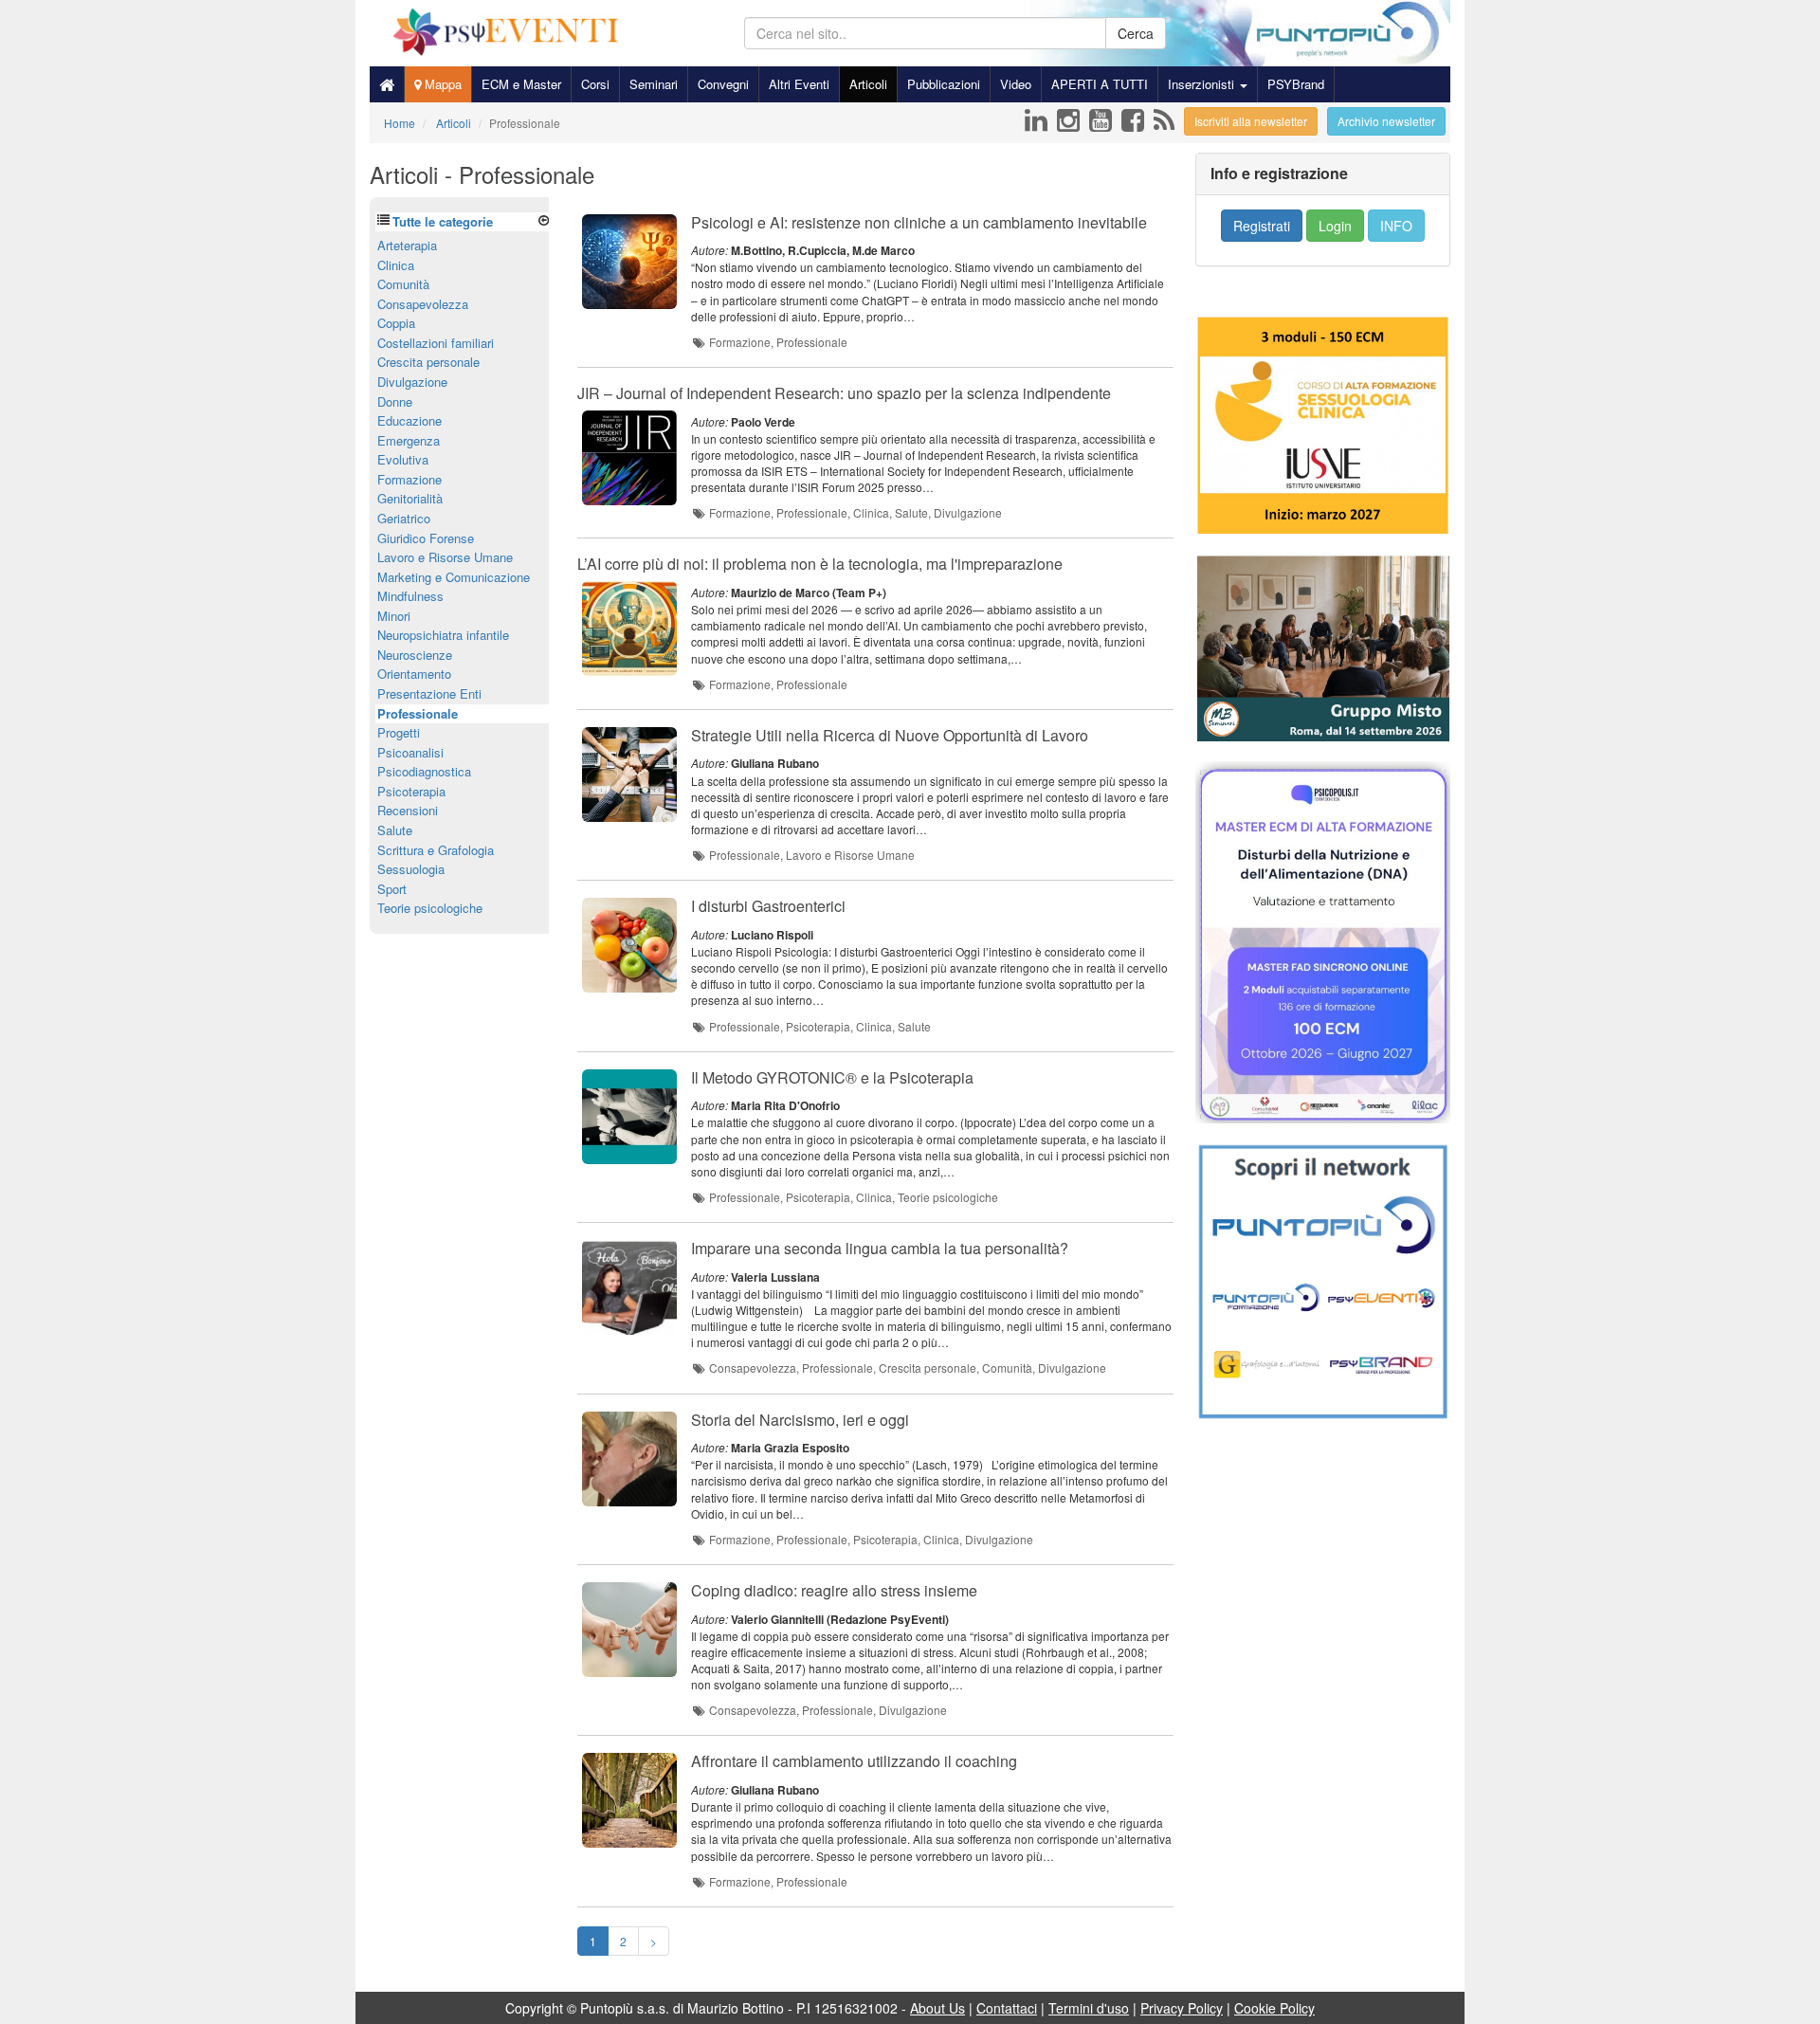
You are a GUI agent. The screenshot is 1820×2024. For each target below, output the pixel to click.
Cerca (1136, 33)
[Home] (387, 84)
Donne (395, 401)
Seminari (654, 84)
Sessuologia (411, 869)
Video (1016, 84)
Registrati (1262, 226)
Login (1335, 226)
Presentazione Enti (429, 693)
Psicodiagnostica (424, 771)
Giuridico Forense (426, 538)
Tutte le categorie (443, 221)
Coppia (396, 323)
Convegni (723, 84)
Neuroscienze (415, 655)
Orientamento (414, 674)
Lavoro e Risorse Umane (445, 557)
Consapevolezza (423, 304)
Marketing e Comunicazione (454, 577)
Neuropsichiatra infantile (443, 635)
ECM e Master (521, 84)
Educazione (409, 420)
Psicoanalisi (410, 752)
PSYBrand (1296, 84)
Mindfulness (410, 596)
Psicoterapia (411, 791)
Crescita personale (428, 362)
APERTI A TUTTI (1100, 84)
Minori (394, 616)
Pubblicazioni (944, 84)
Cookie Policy (1274, 2008)
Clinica (396, 265)
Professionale (418, 713)
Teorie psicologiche (430, 908)
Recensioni (408, 810)
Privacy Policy (1182, 2008)
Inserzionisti (1203, 84)
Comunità (403, 284)
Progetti (399, 732)
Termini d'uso (1089, 2008)
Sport (392, 889)
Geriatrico (404, 518)
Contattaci (1007, 2008)
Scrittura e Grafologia (436, 850)
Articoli (868, 84)
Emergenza (409, 440)
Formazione (409, 479)
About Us (937, 2008)
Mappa (441, 84)
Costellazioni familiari (436, 343)
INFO (1396, 226)
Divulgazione (412, 382)
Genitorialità (410, 498)
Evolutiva (403, 459)
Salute (395, 830)
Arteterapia (407, 245)
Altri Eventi (799, 84)
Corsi (595, 84)
